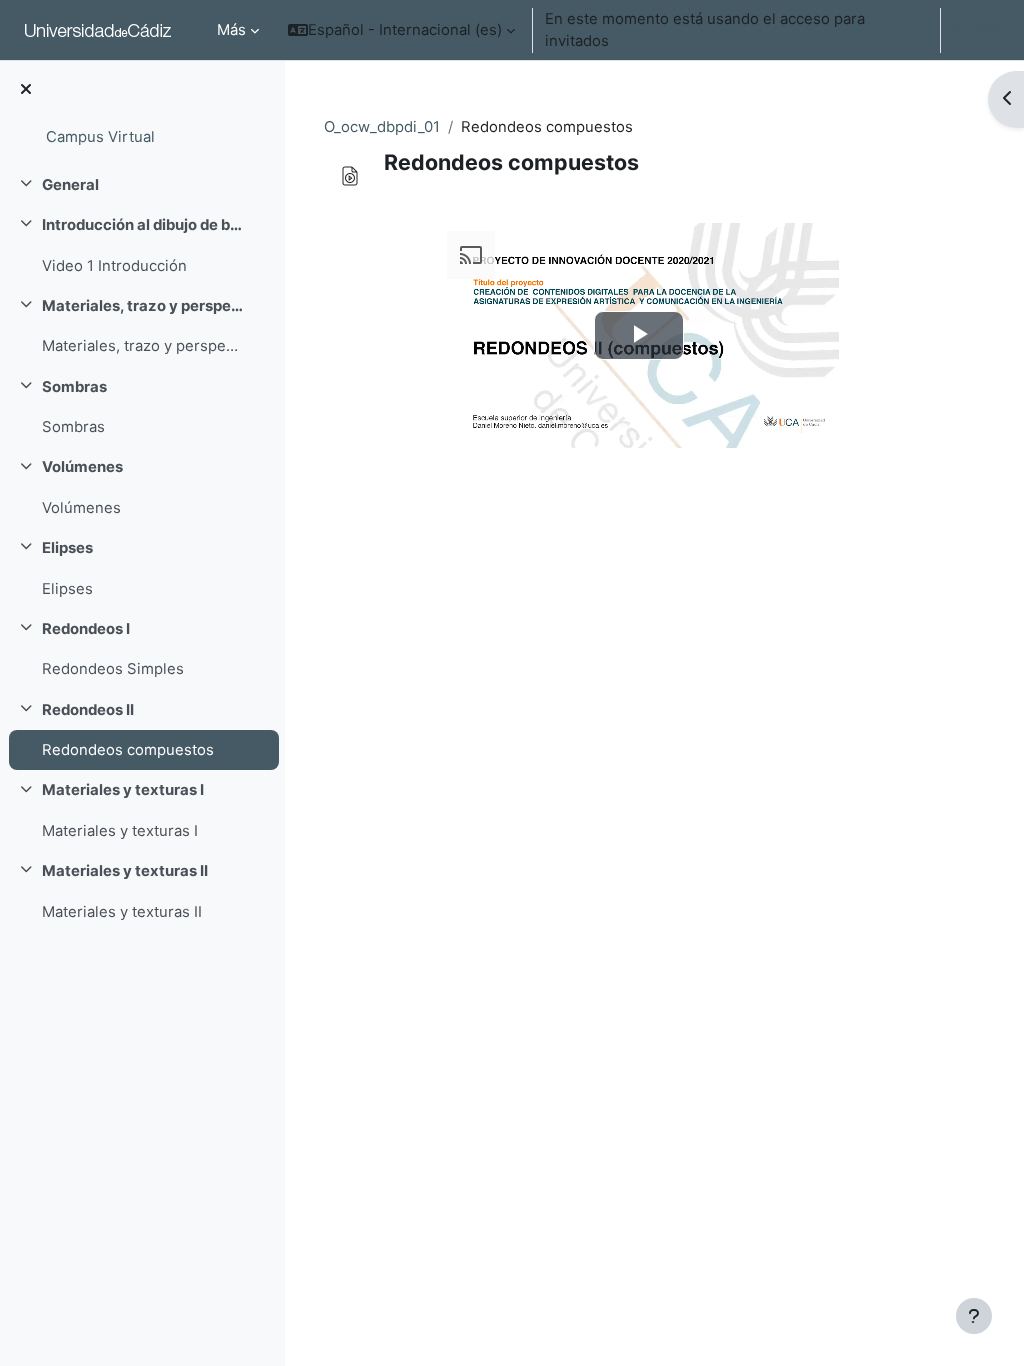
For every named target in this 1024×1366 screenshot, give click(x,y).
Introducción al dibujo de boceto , (143, 225)
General (70, 185)
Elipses (67, 548)
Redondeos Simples (113, 669)
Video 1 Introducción (114, 266)
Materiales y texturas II (125, 871)
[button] (401, 30)
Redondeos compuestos (128, 750)
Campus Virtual (100, 137)
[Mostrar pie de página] (974, 1316)
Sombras (74, 387)
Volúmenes (82, 467)
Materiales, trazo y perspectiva (143, 306)
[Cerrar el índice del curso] (26, 90)
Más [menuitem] (231, 30)
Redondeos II (88, 710)
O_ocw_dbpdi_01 (382, 127)
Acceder (978, 30)
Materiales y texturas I (123, 790)
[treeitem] (142, 185)
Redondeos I (86, 629)
